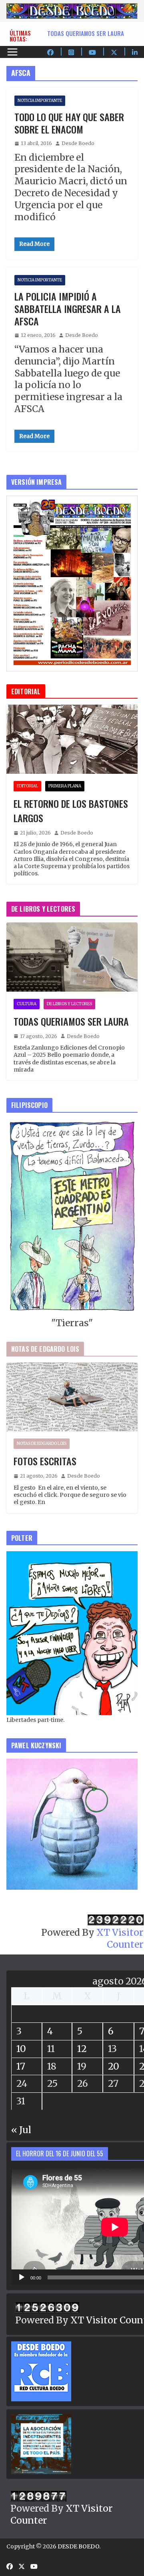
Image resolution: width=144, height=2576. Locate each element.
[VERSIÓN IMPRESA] (72, 501)
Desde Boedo (78, 143)
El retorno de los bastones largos (71, 811)
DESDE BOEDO (78, 2546)
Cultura (27, 1004)
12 (82, 2049)
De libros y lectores (69, 1004)
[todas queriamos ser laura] (72, 957)
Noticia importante (40, 101)
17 (21, 2066)
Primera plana (65, 786)
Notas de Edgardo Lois (42, 1443)
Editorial (27, 786)
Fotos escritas (45, 1461)
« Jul (21, 2130)
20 (114, 2066)
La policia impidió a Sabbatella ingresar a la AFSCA (68, 309)
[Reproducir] (22, 2277)
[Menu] (12, 52)
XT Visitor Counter (120, 1938)
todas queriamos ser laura (86, 33)
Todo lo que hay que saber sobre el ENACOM (69, 123)
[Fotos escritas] (72, 1397)
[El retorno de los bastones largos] (72, 739)
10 (21, 2049)
